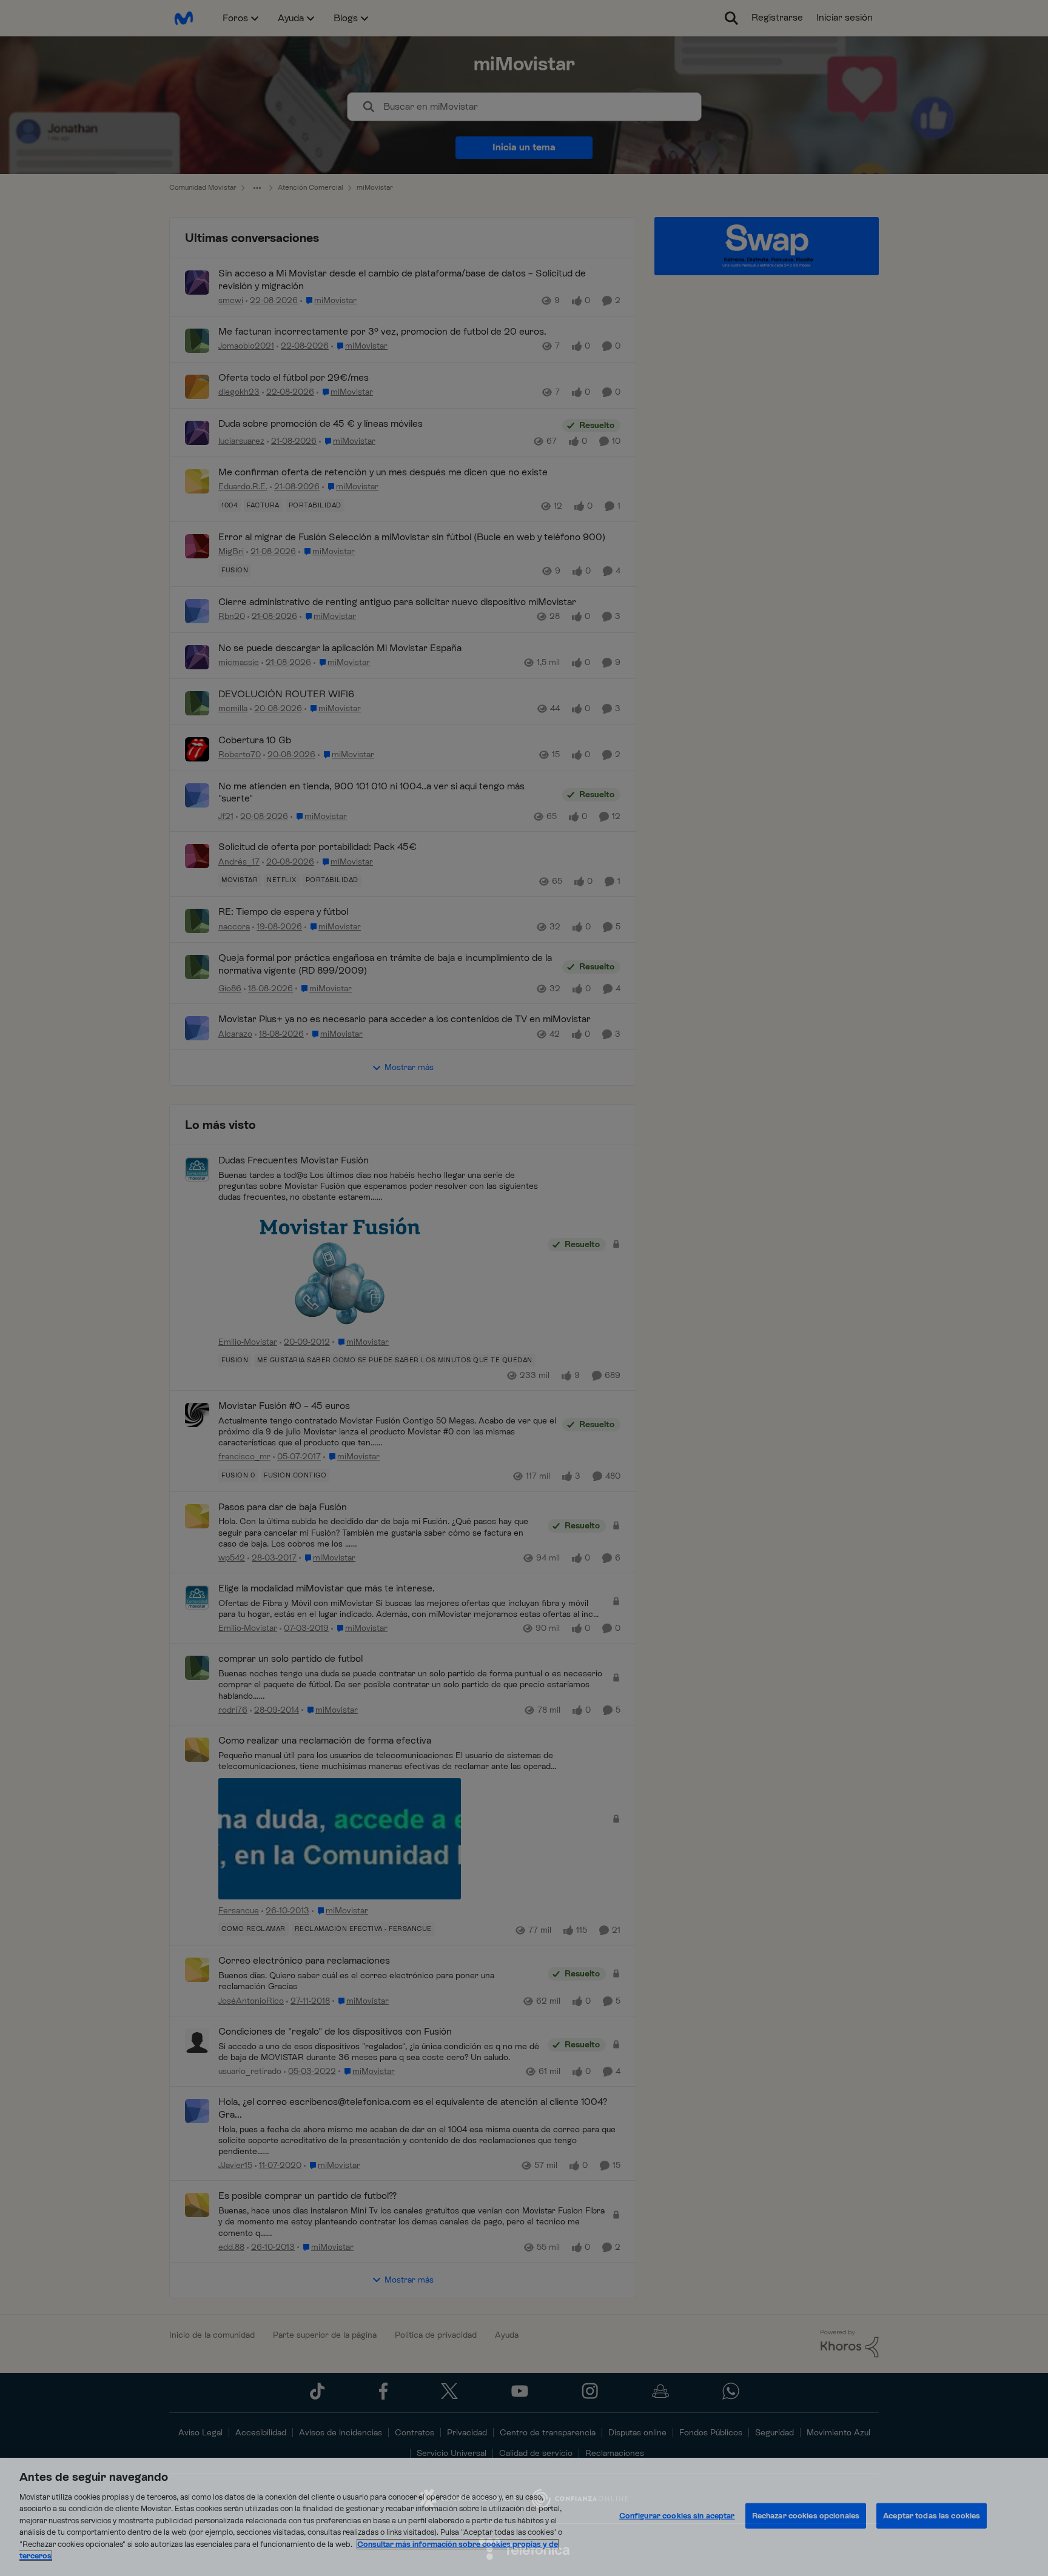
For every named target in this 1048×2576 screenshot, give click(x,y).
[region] (524, 2517)
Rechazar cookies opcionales (806, 2516)
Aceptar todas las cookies (932, 2516)
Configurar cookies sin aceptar (677, 2516)
